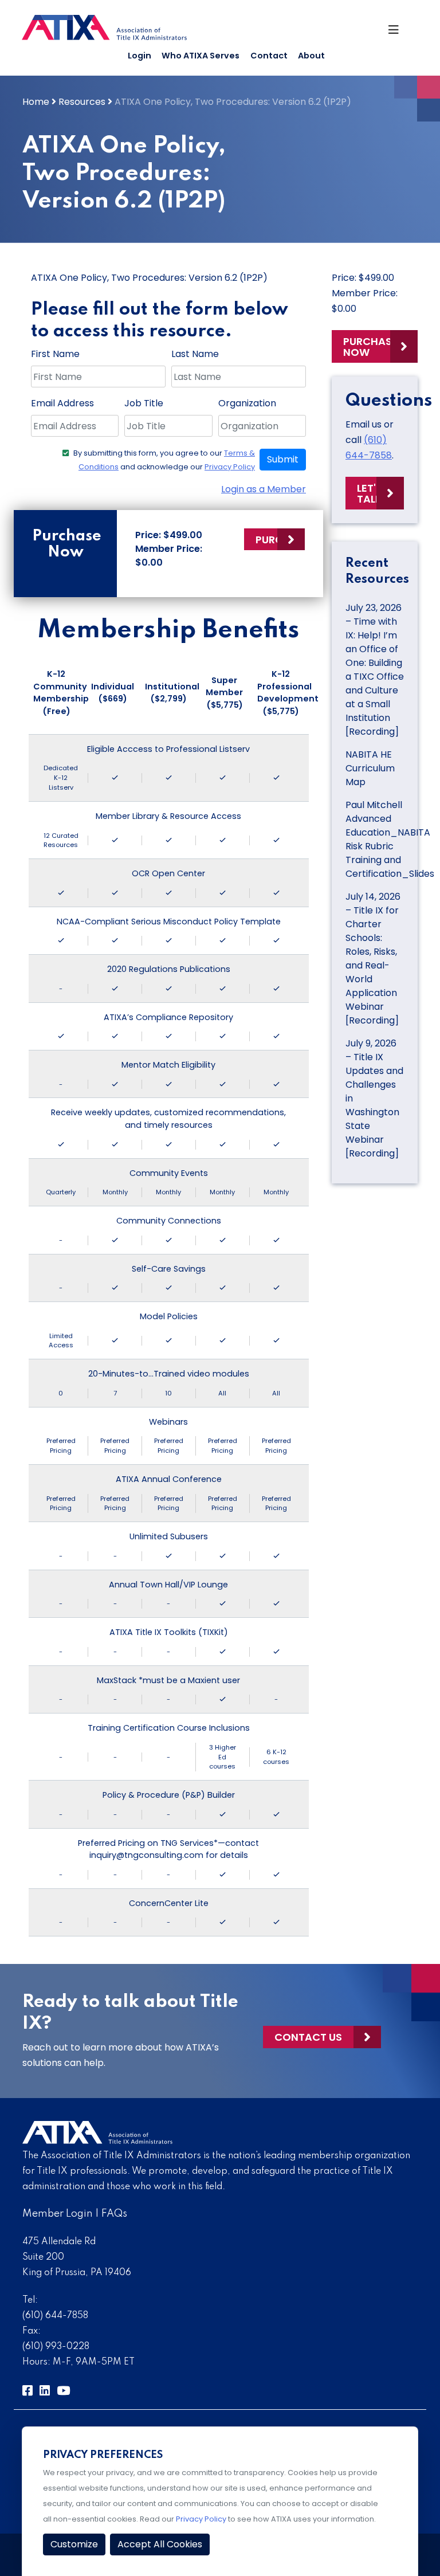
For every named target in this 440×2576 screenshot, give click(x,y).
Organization (247, 403)
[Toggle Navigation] (398, 33)
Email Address (62, 403)
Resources (82, 102)
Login (140, 56)
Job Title (144, 403)
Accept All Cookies (160, 2544)
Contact (269, 56)
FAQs (114, 2214)
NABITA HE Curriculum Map (370, 768)
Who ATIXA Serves (201, 56)
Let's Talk (370, 493)
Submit (283, 459)
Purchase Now (370, 347)
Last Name (195, 354)
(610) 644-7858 (55, 2316)
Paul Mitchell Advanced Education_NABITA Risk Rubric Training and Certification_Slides (390, 839)
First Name (55, 354)
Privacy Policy (230, 467)
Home (36, 102)
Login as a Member (264, 489)
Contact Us (308, 2037)
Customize (74, 2544)
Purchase (280, 540)
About (311, 56)
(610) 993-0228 (56, 2347)
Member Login (58, 2214)
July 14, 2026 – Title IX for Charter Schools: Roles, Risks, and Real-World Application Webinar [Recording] (373, 958)
